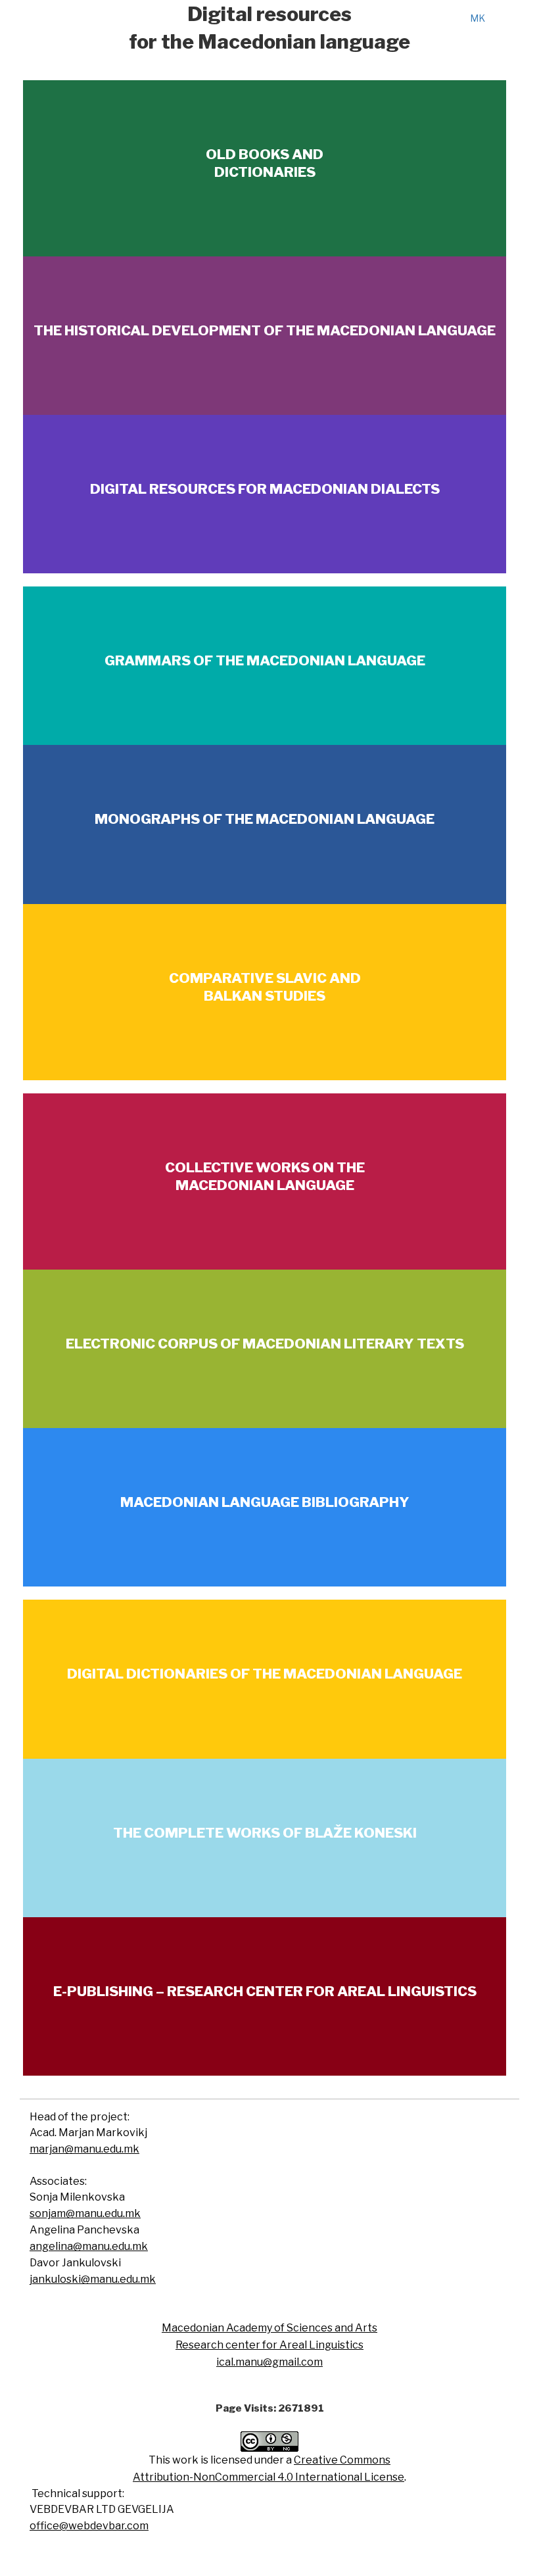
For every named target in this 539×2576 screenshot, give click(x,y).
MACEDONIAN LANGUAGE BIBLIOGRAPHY (265, 1502)
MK (478, 18)
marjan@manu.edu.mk (84, 2149)
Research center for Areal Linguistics (269, 2345)
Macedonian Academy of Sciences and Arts (269, 2328)
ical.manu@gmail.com (269, 2362)
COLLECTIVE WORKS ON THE (265, 1167)
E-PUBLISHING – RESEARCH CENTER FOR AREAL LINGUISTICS (265, 1991)
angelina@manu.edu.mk (89, 2246)
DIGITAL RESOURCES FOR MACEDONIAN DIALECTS (265, 489)
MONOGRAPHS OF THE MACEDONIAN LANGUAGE (265, 819)
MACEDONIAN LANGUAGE (265, 1185)
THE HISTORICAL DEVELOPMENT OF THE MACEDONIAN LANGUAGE (265, 330)
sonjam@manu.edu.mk (85, 2213)
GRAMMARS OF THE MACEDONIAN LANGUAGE (265, 660)
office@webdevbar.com (89, 2526)
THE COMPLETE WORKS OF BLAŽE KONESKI (265, 1833)
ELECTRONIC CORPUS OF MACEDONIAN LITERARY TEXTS (265, 1344)
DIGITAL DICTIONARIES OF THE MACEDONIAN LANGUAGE (265, 1674)
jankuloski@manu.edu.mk (93, 2279)
